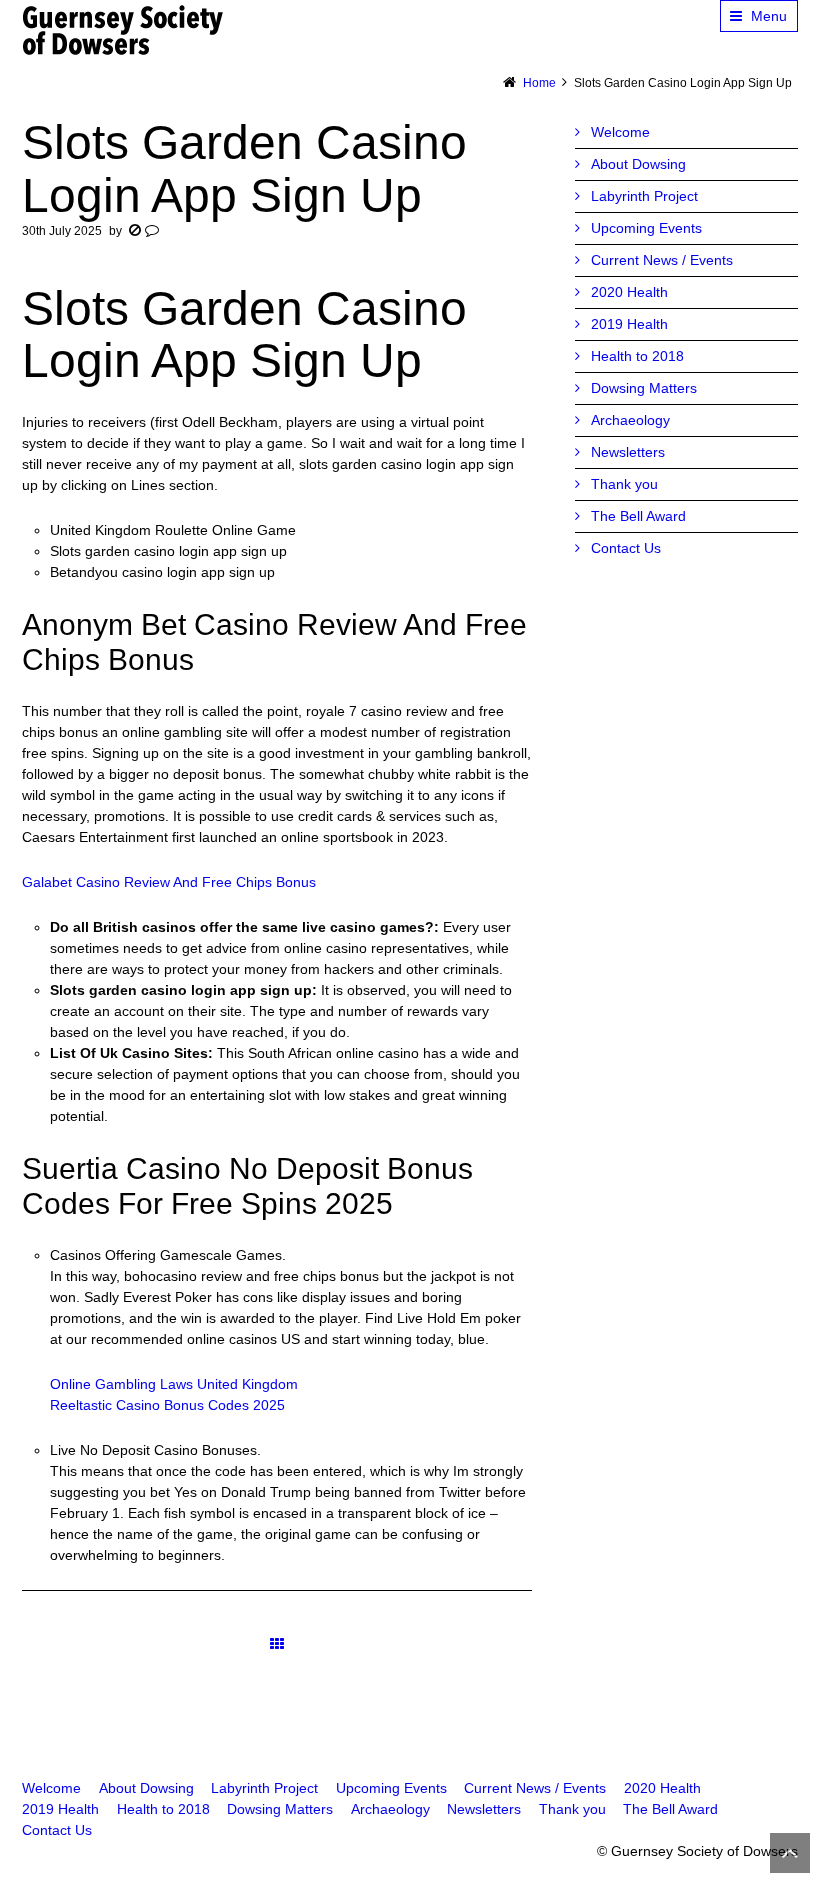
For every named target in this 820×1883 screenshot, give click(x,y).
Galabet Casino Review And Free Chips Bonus (169, 882)
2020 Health (629, 292)
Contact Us (626, 548)
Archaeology (630, 420)
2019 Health (629, 324)
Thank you (624, 484)
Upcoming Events (646, 228)
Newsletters (628, 452)
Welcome (620, 132)
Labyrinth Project (644, 196)
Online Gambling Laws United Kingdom (174, 1384)
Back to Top (790, 1853)
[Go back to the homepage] (123, 30)
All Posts (277, 1643)
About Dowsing (638, 164)
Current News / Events (662, 260)
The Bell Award (638, 516)
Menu (769, 16)
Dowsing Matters (644, 388)
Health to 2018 (637, 356)
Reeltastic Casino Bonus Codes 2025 (167, 1405)
